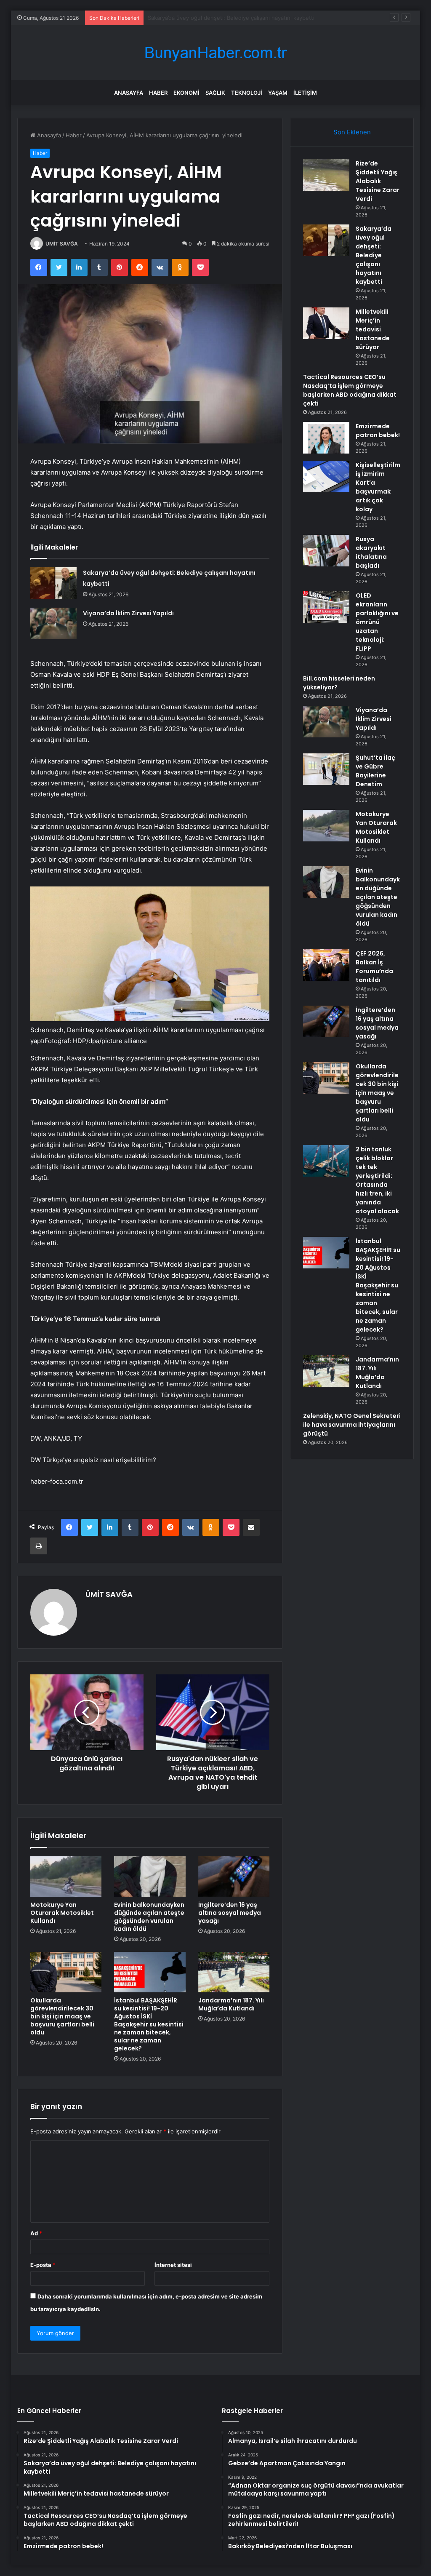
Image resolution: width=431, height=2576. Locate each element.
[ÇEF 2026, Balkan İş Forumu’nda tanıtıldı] (326, 965)
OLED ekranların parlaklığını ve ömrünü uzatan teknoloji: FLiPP (377, 622)
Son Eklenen (352, 132)
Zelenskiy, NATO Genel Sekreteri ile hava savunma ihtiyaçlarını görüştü (352, 1425)
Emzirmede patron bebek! (378, 431)
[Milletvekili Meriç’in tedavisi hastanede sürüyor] (326, 323)
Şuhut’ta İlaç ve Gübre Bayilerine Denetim (375, 771)
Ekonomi (186, 93)
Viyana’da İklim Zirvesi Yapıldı (128, 613)
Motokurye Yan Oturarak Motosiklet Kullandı (62, 1913)
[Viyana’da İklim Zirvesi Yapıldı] (53, 623)
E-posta (43, 2265)
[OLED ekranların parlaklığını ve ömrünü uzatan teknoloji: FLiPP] (326, 607)
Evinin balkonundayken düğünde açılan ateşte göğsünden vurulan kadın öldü (149, 1917)
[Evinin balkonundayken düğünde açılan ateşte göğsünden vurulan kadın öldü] (150, 1877)
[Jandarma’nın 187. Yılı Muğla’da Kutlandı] (234, 1972)
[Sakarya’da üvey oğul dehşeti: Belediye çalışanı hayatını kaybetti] (53, 583)
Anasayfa (129, 93)
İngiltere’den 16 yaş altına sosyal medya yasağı (230, 1913)
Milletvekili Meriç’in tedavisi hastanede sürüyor (209, 18)
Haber (158, 93)
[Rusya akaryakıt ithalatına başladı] (326, 551)
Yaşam (278, 93)
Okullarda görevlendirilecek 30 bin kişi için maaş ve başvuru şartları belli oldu (62, 2016)
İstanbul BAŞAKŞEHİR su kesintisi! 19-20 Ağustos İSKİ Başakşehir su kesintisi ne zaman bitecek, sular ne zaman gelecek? (149, 2024)
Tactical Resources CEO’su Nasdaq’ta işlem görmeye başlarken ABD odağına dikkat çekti (350, 390)
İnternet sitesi (173, 2265)
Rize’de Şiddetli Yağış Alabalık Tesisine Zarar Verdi (378, 181)
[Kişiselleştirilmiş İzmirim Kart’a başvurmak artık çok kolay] (326, 476)
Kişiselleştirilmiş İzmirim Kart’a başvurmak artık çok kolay (378, 487)
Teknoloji (247, 93)
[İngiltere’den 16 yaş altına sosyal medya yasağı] (234, 1877)
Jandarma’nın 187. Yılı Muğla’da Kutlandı (231, 2004)
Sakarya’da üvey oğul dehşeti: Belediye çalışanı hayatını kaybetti (374, 255)
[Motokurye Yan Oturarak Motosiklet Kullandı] (66, 1877)
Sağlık (215, 93)
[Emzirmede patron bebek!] (326, 438)
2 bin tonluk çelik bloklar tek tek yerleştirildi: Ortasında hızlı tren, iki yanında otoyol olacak (377, 1180)
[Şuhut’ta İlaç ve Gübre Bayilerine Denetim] (326, 769)
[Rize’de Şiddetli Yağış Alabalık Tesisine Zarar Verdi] (326, 175)
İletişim (305, 93)
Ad (36, 2233)
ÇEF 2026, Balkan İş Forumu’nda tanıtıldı (374, 967)
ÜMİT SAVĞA (62, 244)
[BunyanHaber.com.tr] (215, 53)
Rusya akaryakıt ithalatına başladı (371, 552)
